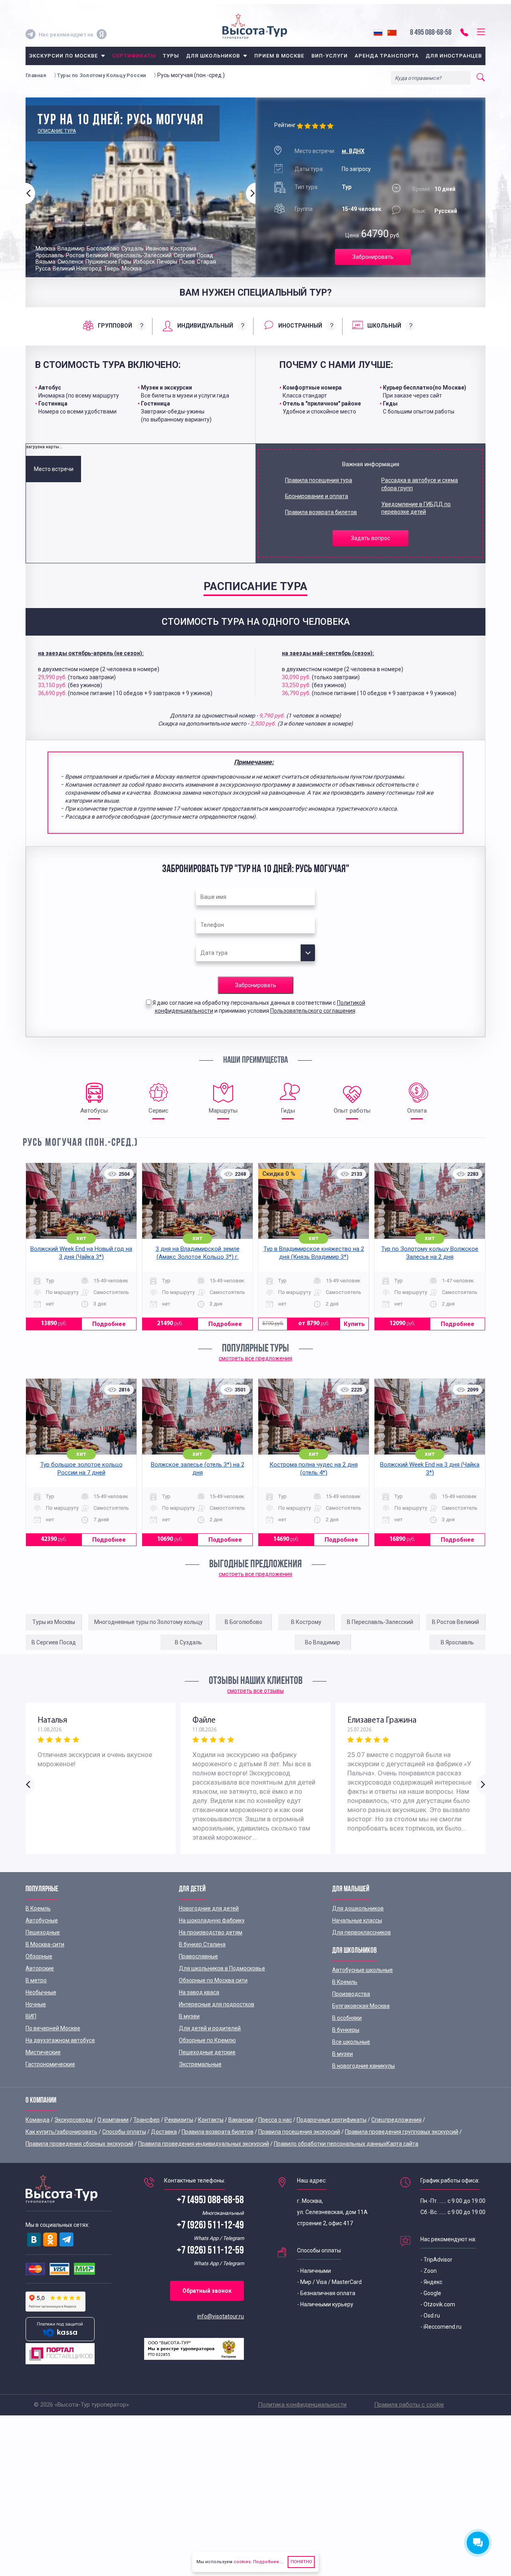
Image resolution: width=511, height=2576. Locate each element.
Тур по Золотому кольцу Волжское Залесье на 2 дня (430, 1253)
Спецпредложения (396, 2120)
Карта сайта (402, 2144)
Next (251, 193)
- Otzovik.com (438, 2304)
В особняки (347, 2018)
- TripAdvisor (436, 2260)
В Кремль (38, 1908)
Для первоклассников (361, 1932)
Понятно (301, 2562)
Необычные (41, 1992)
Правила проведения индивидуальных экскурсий (204, 2144)
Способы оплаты (124, 2132)
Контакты (211, 2120)
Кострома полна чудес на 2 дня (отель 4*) (314, 1469)
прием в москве (279, 56)
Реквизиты (179, 2120)
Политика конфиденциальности (302, 2405)
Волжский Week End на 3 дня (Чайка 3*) (430, 1469)
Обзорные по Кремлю (207, 2040)
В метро (36, 1980)
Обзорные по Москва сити (213, 1980)
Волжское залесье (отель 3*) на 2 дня (198, 1469)
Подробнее (109, 1324)
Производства (351, 1994)
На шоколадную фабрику (212, 1920)
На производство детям (211, 1932)
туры (171, 56)
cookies (242, 2562)
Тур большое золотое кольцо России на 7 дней (81, 1469)
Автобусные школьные (362, 1970)
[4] (324, 126)
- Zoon (429, 2271)
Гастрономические (50, 2064)
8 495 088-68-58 (431, 33)
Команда (38, 2120)
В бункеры (346, 2030)
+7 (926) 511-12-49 (210, 2226)
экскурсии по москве (64, 56)
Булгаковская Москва (361, 2006)
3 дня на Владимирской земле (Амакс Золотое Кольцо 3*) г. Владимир (198, 1257)
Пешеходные (43, 1932)
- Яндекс (431, 2282)
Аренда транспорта (387, 56)
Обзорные (39, 1956)
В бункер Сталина (202, 1944)
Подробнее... (267, 2562)
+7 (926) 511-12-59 (210, 2251)
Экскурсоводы (73, 2120)
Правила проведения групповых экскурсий (402, 2132)
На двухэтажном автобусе (60, 2040)
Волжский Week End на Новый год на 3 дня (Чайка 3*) (81, 1253)
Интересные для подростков (217, 2004)
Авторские (40, 1968)
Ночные (36, 2004)
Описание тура (57, 131)
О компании (113, 2120)
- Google (431, 2293)
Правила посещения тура (319, 480)
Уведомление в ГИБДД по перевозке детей (416, 508)
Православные (198, 1956)
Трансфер (147, 2120)
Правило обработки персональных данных (330, 2144)
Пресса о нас (275, 2120)
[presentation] (115, 326)
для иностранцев (454, 56)
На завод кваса (199, 1992)
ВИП (31, 2016)
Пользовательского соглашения (313, 1011)
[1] (301, 126)
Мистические (43, 2052)
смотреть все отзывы (255, 1691)
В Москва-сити (45, 1944)
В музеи (189, 2016)
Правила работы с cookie (409, 2405)
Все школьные (351, 2042)
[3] (316, 126)
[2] (308, 126)
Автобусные (42, 1920)
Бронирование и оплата (317, 496)
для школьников (213, 56)
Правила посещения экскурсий (299, 2132)
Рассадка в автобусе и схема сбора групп (420, 484)
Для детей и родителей (210, 2028)
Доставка (164, 2132)
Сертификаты (134, 56)
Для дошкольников (358, 1908)
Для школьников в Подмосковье (222, 1968)
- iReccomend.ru (441, 2327)
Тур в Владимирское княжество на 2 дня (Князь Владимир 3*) (314, 1253)
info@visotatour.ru (221, 2316)
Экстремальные (200, 2064)
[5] (331, 126)
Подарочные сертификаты (332, 2120)
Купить (354, 1324)
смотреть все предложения (255, 1358)
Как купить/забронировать (61, 2132)
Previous (30, 193)
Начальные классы (357, 1920)
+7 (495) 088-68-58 (210, 2201)
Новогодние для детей (209, 1908)
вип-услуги (330, 56)
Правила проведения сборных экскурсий (79, 2144)
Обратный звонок (207, 2291)
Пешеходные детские (207, 2052)
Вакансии (241, 2120)
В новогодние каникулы (363, 2066)
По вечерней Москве (53, 2028)
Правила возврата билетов (321, 512)
